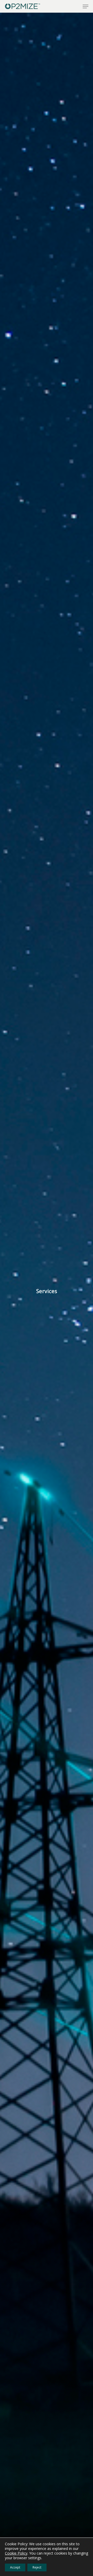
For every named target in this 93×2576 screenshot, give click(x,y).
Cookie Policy (16, 2553)
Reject (37, 2567)
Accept (15, 2567)
